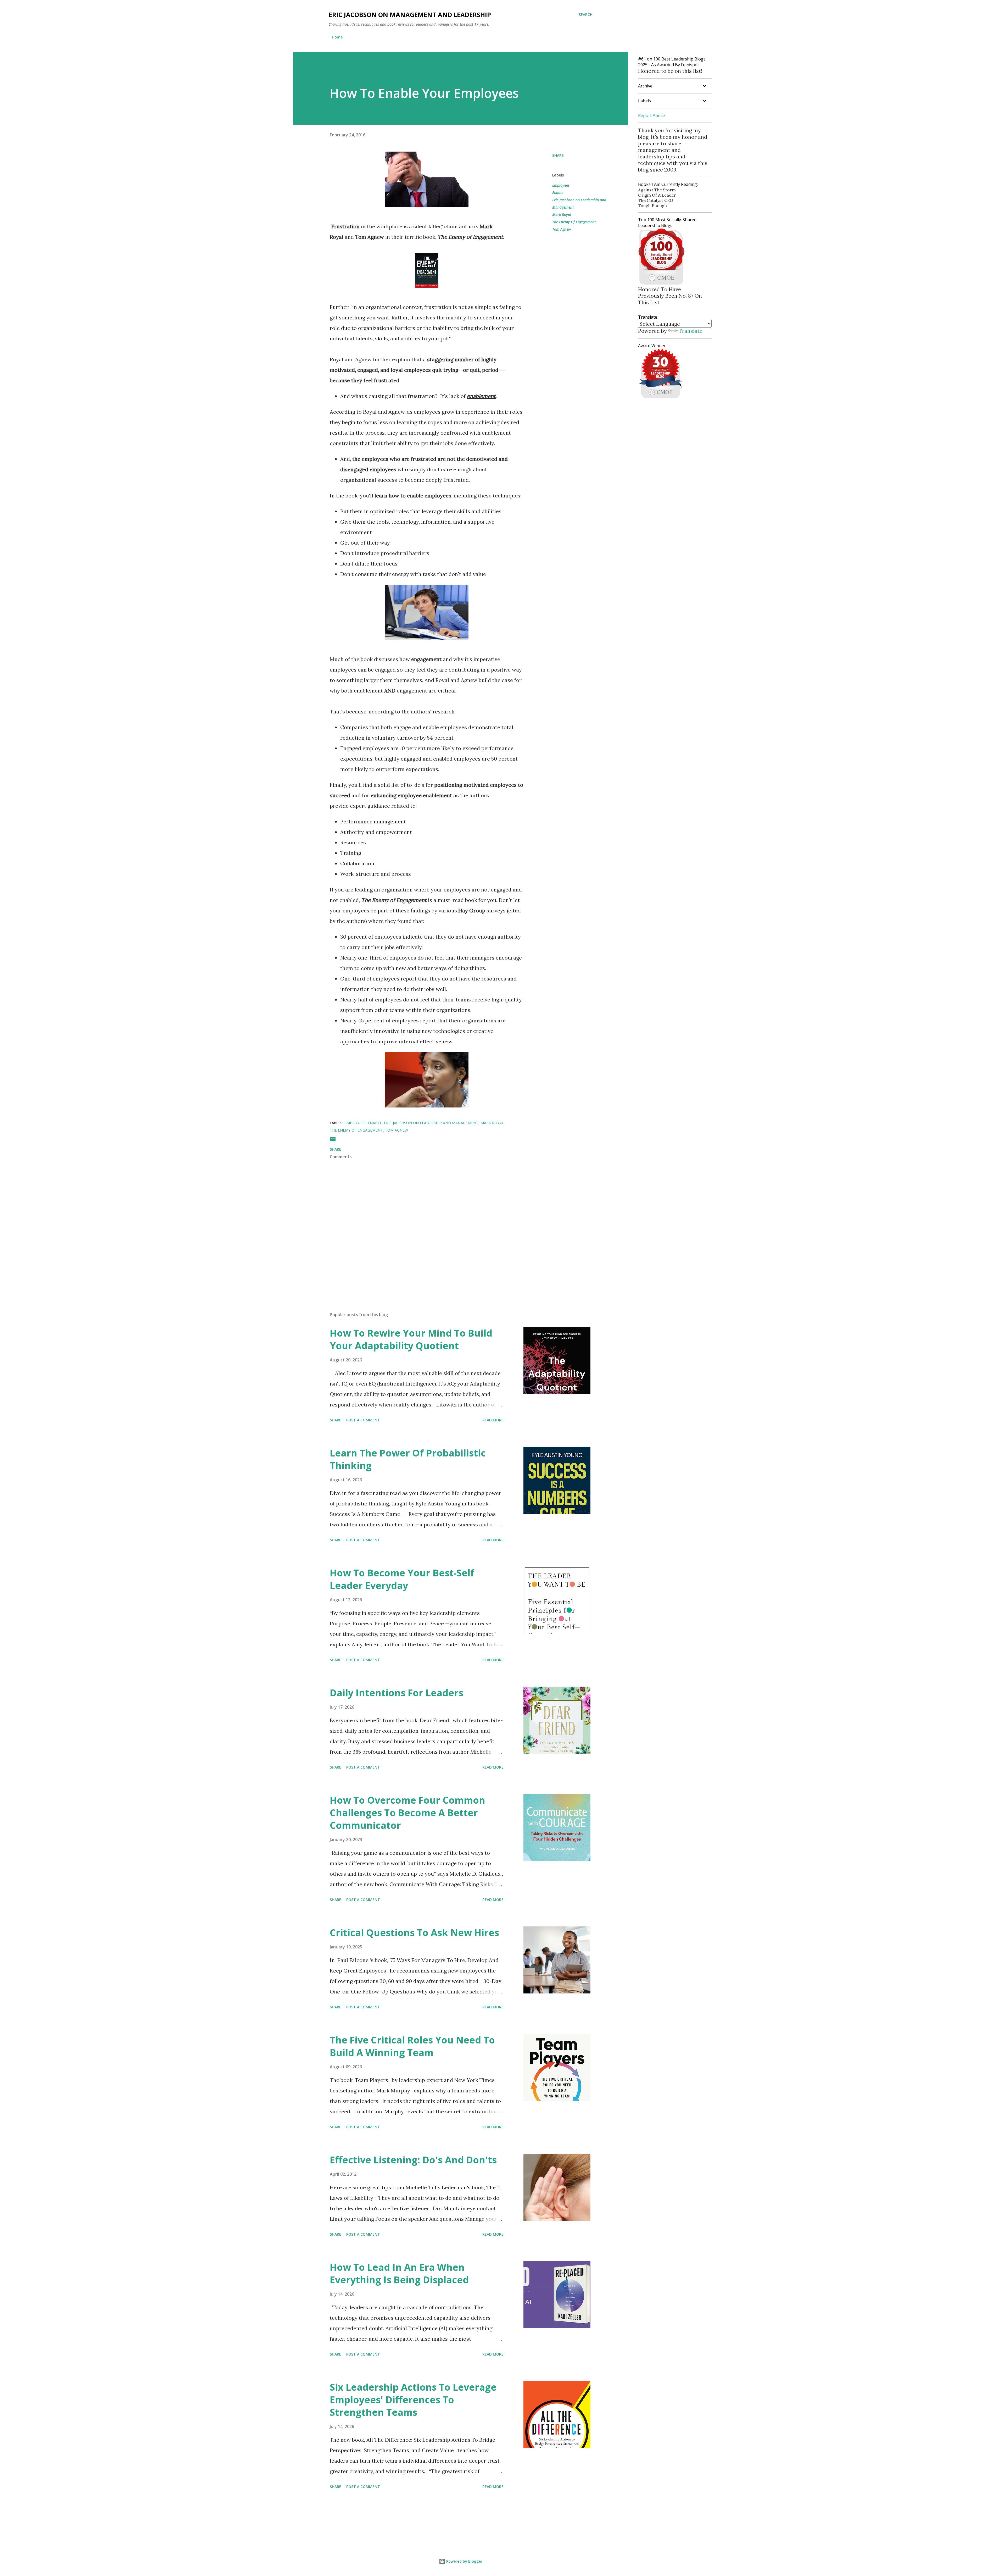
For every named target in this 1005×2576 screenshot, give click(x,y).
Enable (558, 193)
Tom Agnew (562, 229)
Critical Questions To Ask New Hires (414, 1933)
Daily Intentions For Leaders (397, 1693)
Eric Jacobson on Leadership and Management (579, 204)
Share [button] (558, 155)
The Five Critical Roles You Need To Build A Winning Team (412, 2046)
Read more (493, 1420)
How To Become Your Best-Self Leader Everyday (402, 1579)
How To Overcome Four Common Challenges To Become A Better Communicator (407, 1813)
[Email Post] (333, 1141)
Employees (561, 185)
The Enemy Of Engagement (574, 222)
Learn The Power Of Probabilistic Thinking (408, 1459)
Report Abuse (652, 115)
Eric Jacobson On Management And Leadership (410, 15)
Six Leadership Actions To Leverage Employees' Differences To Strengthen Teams (413, 2400)
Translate (691, 331)
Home (337, 37)
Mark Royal (562, 215)
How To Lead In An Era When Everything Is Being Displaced (399, 2273)
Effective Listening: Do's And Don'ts (413, 2160)
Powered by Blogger (464, 2561)
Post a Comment (363, 1420)
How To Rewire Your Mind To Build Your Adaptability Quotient (411, 1339)
